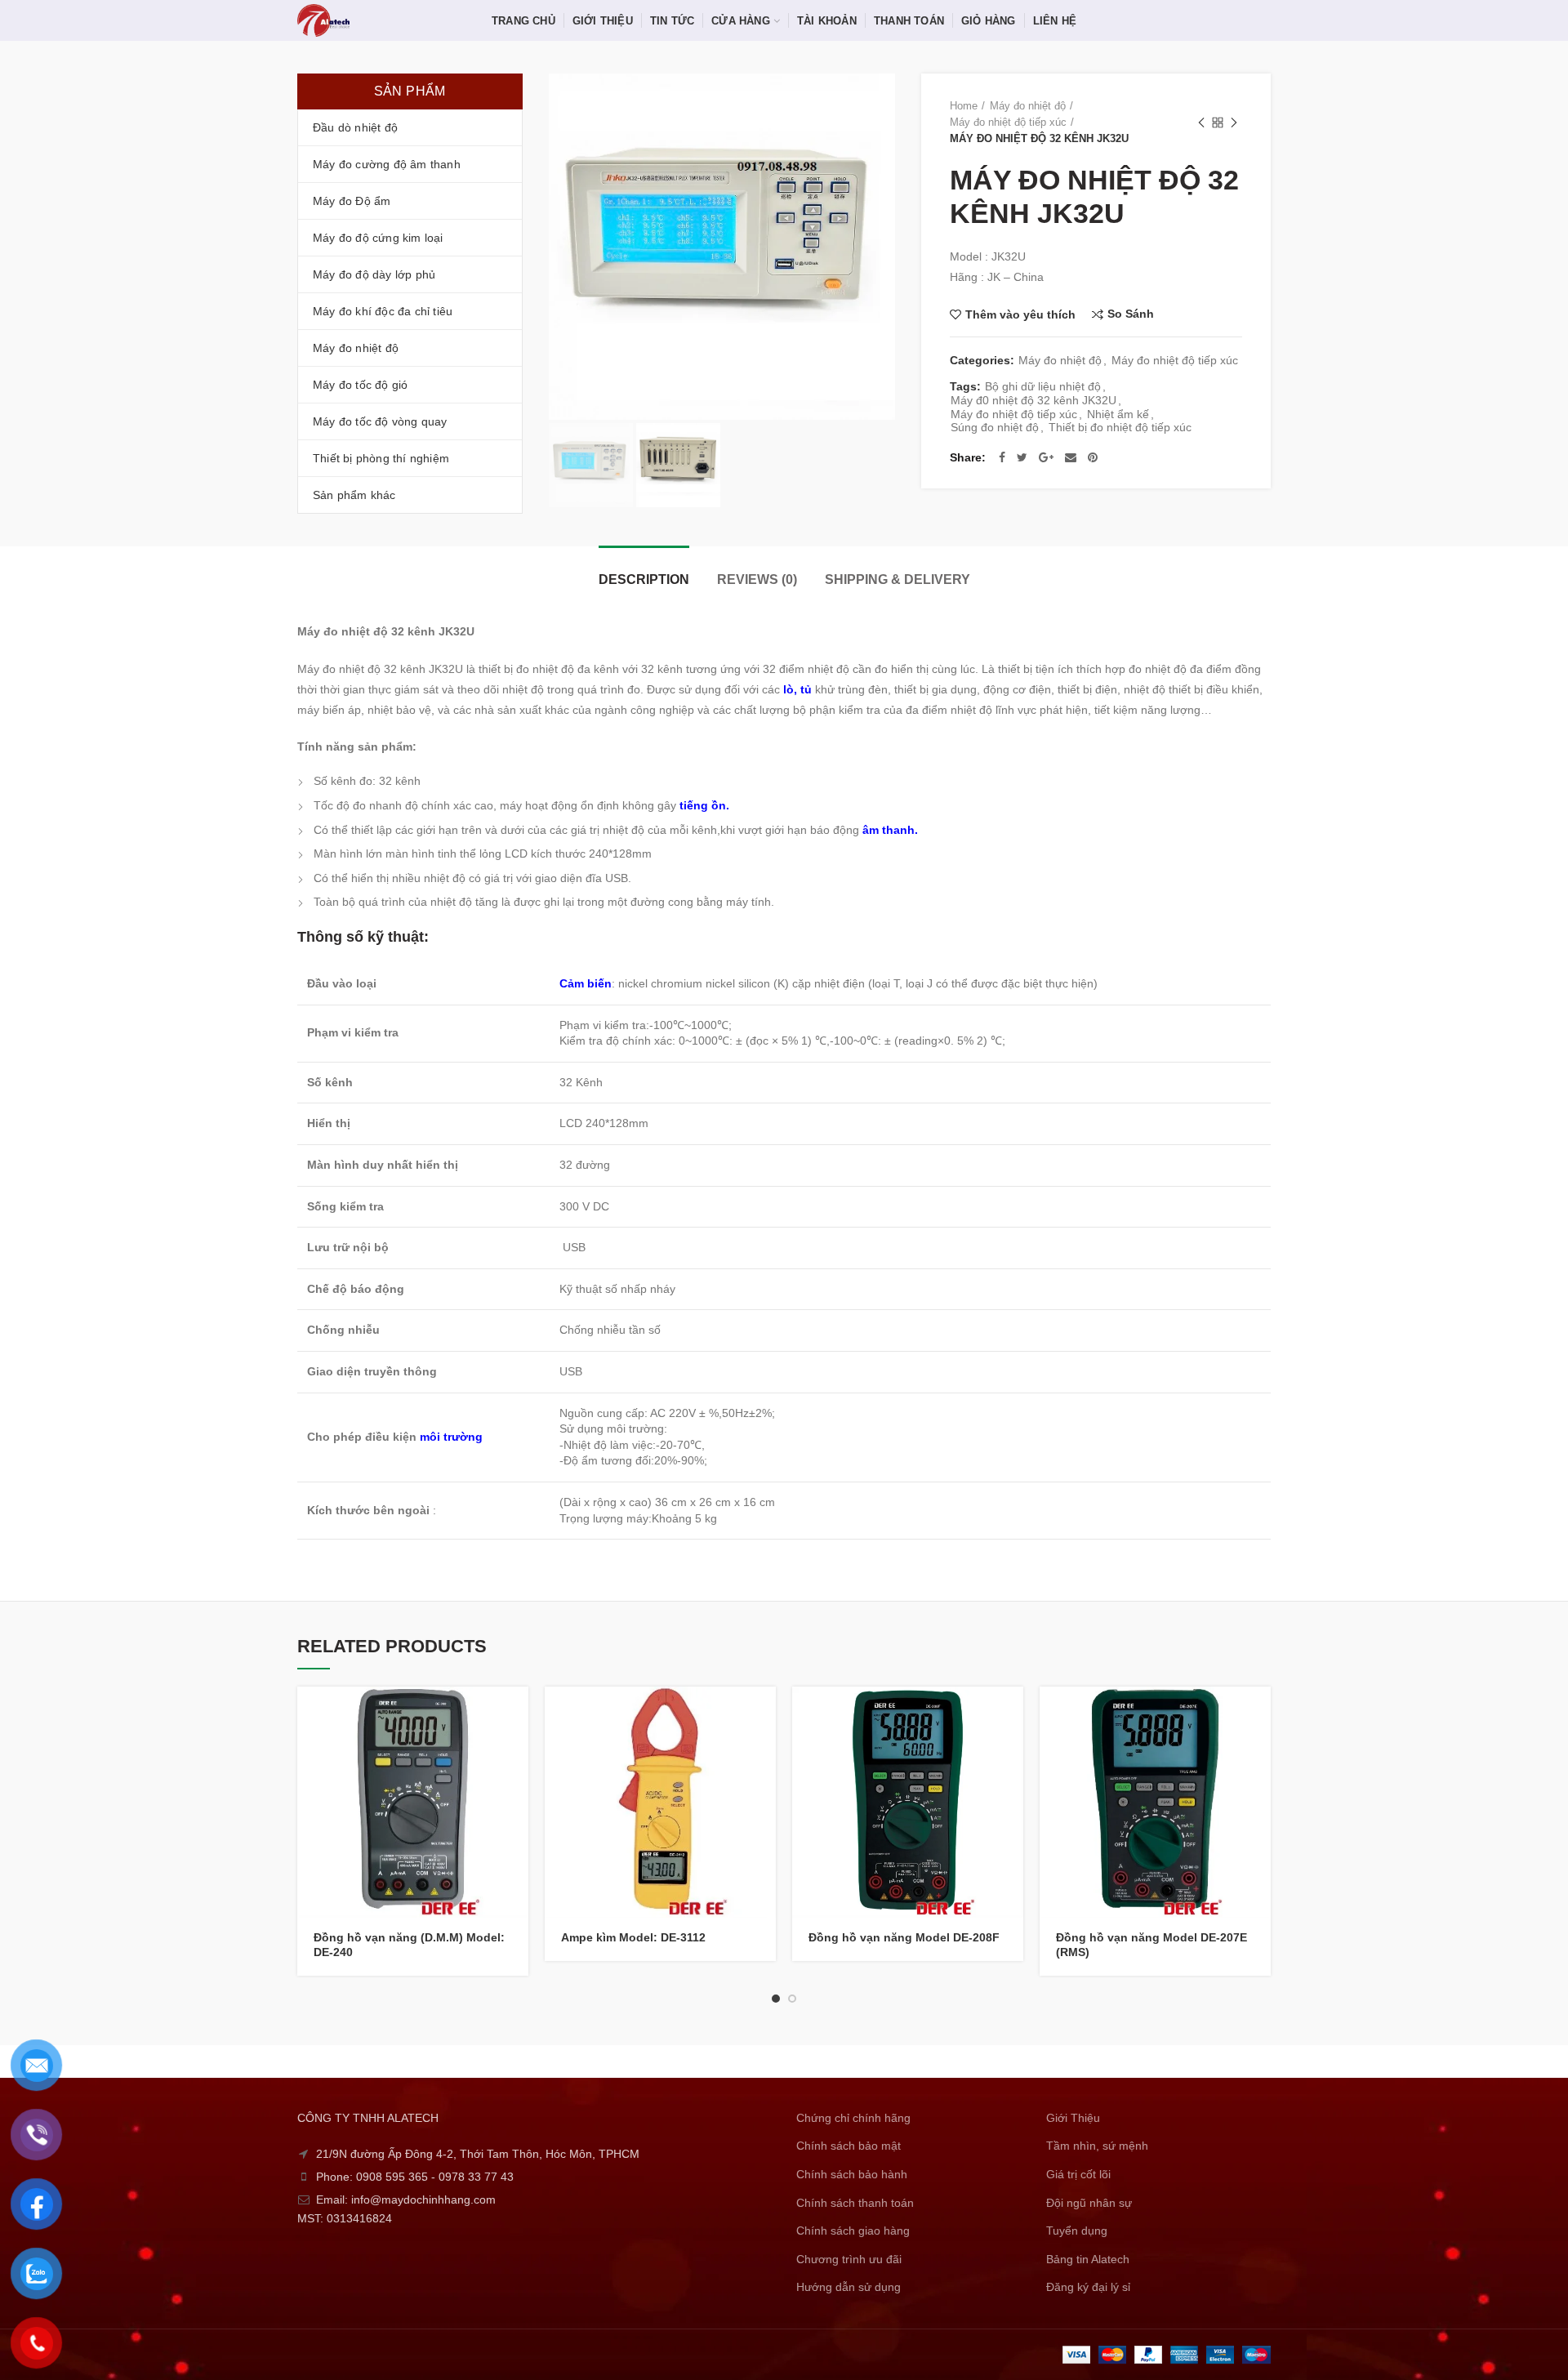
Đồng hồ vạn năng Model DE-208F (904, 1937)
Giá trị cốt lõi (1078, 2174)
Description (644, 579)
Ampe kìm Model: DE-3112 (633, 1937)
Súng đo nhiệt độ (995, 427)
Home (964, 106)
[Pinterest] (1093, 457)
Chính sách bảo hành (852, 2174)
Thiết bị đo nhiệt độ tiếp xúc (1120, 427)
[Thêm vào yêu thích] (516, 1787)
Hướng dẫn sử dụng (849, 2287)
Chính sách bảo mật (849, 2146)
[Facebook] (1002, 457)
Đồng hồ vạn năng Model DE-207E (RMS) (1151, 1945)
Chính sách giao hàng (853, 2231)
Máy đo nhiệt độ (1028, 106)
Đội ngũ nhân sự (1089, 2203)
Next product (1234, 123)
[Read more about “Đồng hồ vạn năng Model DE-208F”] (1011, 1713)
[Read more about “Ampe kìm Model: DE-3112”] (764, 1713)
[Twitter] (1022, 457)
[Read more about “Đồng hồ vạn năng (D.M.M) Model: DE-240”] (516, 1713)
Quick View (516, 1750)
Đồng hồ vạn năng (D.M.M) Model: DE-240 (409, 1945)
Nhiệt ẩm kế (1118, 414)
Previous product (1201, 123)
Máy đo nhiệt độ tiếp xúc (1008, 122)
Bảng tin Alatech (1088, 2259)
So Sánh (1131, 314)
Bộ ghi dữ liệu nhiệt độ (1043, 386)
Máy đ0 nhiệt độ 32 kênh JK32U (1033, 400)
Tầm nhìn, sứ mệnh (1097, 2146)
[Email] (1071, 457)
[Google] (1046, 457)
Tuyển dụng (1077, 2231)
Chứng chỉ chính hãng (853, 2118)
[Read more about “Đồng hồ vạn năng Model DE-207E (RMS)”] (1258, 1713)
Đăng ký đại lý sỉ (1088, 2287)
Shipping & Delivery (898, 579)
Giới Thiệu (1073, 2118)
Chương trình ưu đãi (849, 2259)
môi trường (451, 1437)
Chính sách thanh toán (855, 2203)
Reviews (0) (757, 579)
